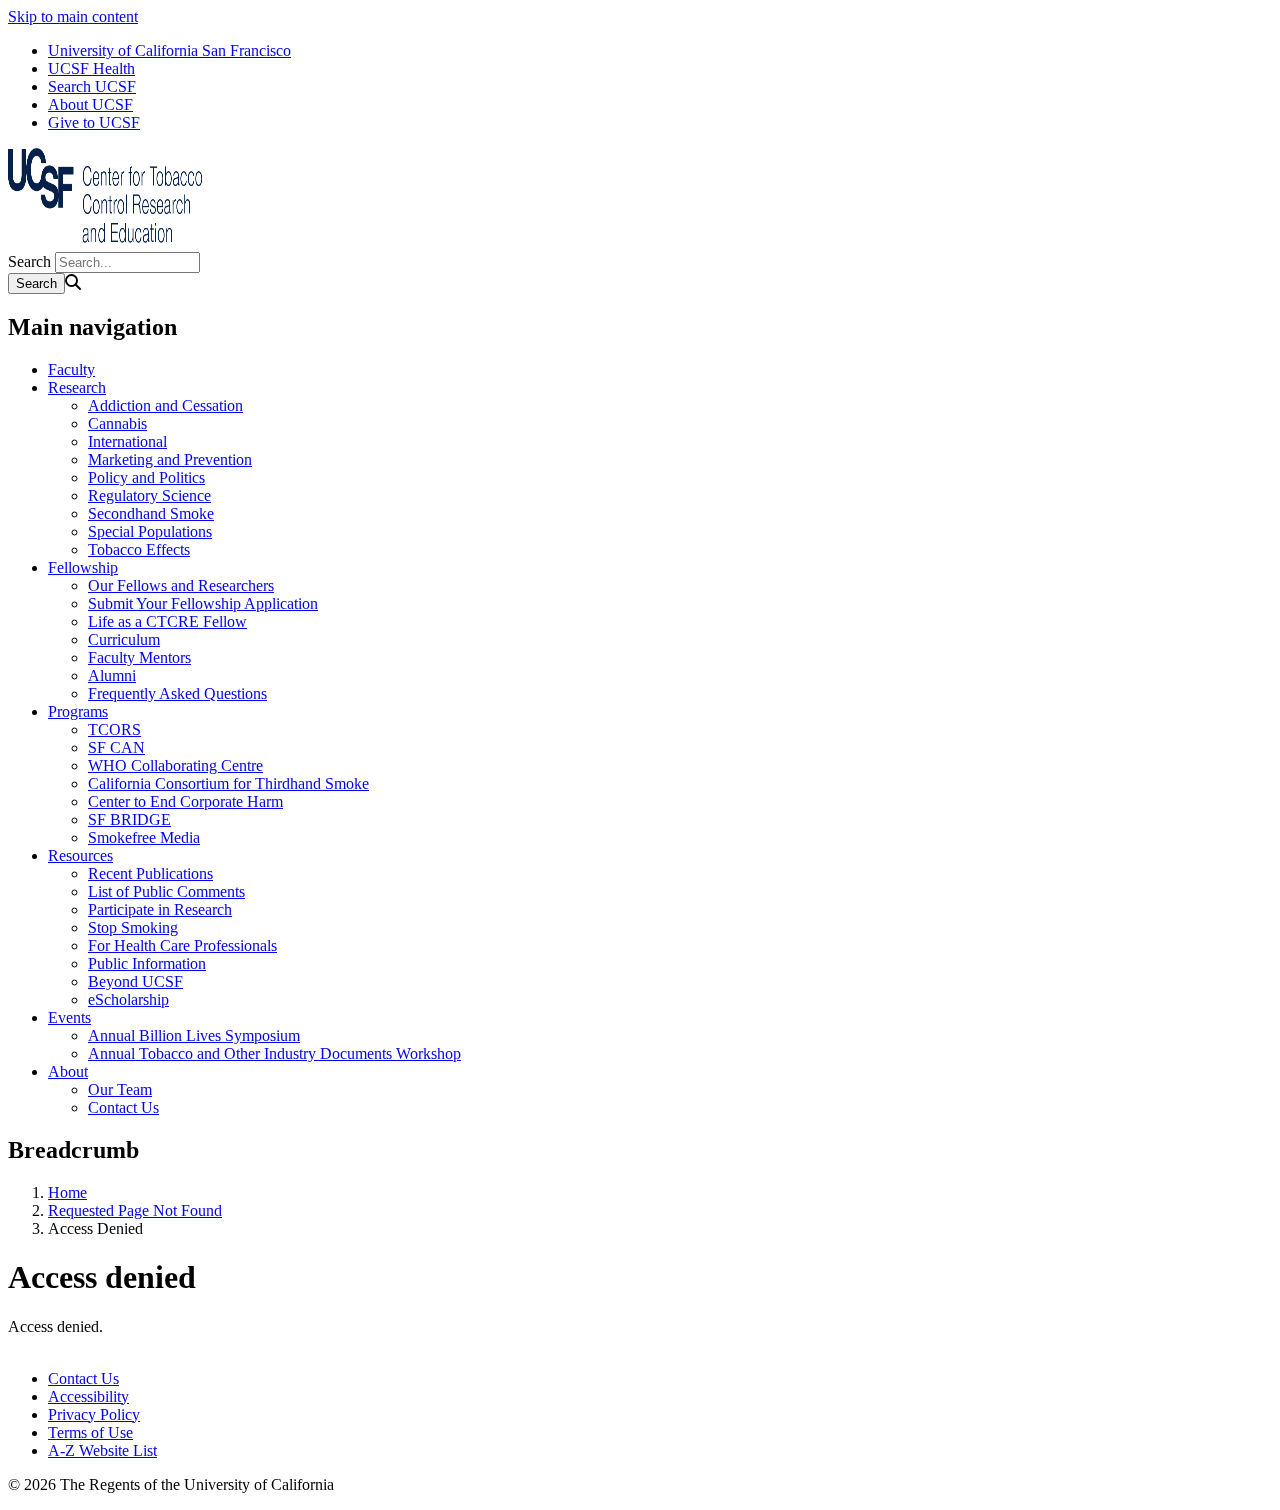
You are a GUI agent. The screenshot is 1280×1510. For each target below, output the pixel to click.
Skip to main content (73, 16)
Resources (80, 855)
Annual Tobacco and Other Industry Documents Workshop (274, 1053)
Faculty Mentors (139, 657)
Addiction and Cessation (165, 405)
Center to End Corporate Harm (185, 801)
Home (67, 1192)
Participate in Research (160, 909)
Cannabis (117, 423)
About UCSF (90, 104)
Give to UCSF (94, 122)
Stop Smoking (133, 927)
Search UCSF (92, 86)
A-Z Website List (102, 1450)
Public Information (147, 963)
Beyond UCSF (135, 981)
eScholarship (128, 999)
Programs (78, 711)
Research (77, 387)
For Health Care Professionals (182, 945)
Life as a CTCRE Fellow (167, 621)
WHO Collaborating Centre (175, 765)
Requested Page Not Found (135, 1210)
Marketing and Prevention (170, 459)
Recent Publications (150, 873)
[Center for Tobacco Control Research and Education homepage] (108, 242)
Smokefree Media (144, 837)
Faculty (71, 369)
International (127, 441)
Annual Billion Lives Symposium (194, 1035)
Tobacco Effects (139, 549)
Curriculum (124, 639)
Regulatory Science (149, 495)
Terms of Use (90, 1432)
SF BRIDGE (129, 819)
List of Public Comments (166, 891)
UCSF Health (91, 68)
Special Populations (150, 531)
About (68, 1071)
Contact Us (123, 1107)
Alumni (112, 675)
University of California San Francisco (169, 50)
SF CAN (116, 747)
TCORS (114, 729)
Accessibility (88, 1396)
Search (29, 261)
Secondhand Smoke (151, 513)
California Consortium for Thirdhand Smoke (228, 783)
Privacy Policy (94, 1414)
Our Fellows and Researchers (181, 585)
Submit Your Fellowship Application (203, 603)
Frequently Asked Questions (177, 693)
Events (69, 1017)
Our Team (120, 1089)
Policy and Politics (146, 477)
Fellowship (83, 567)
